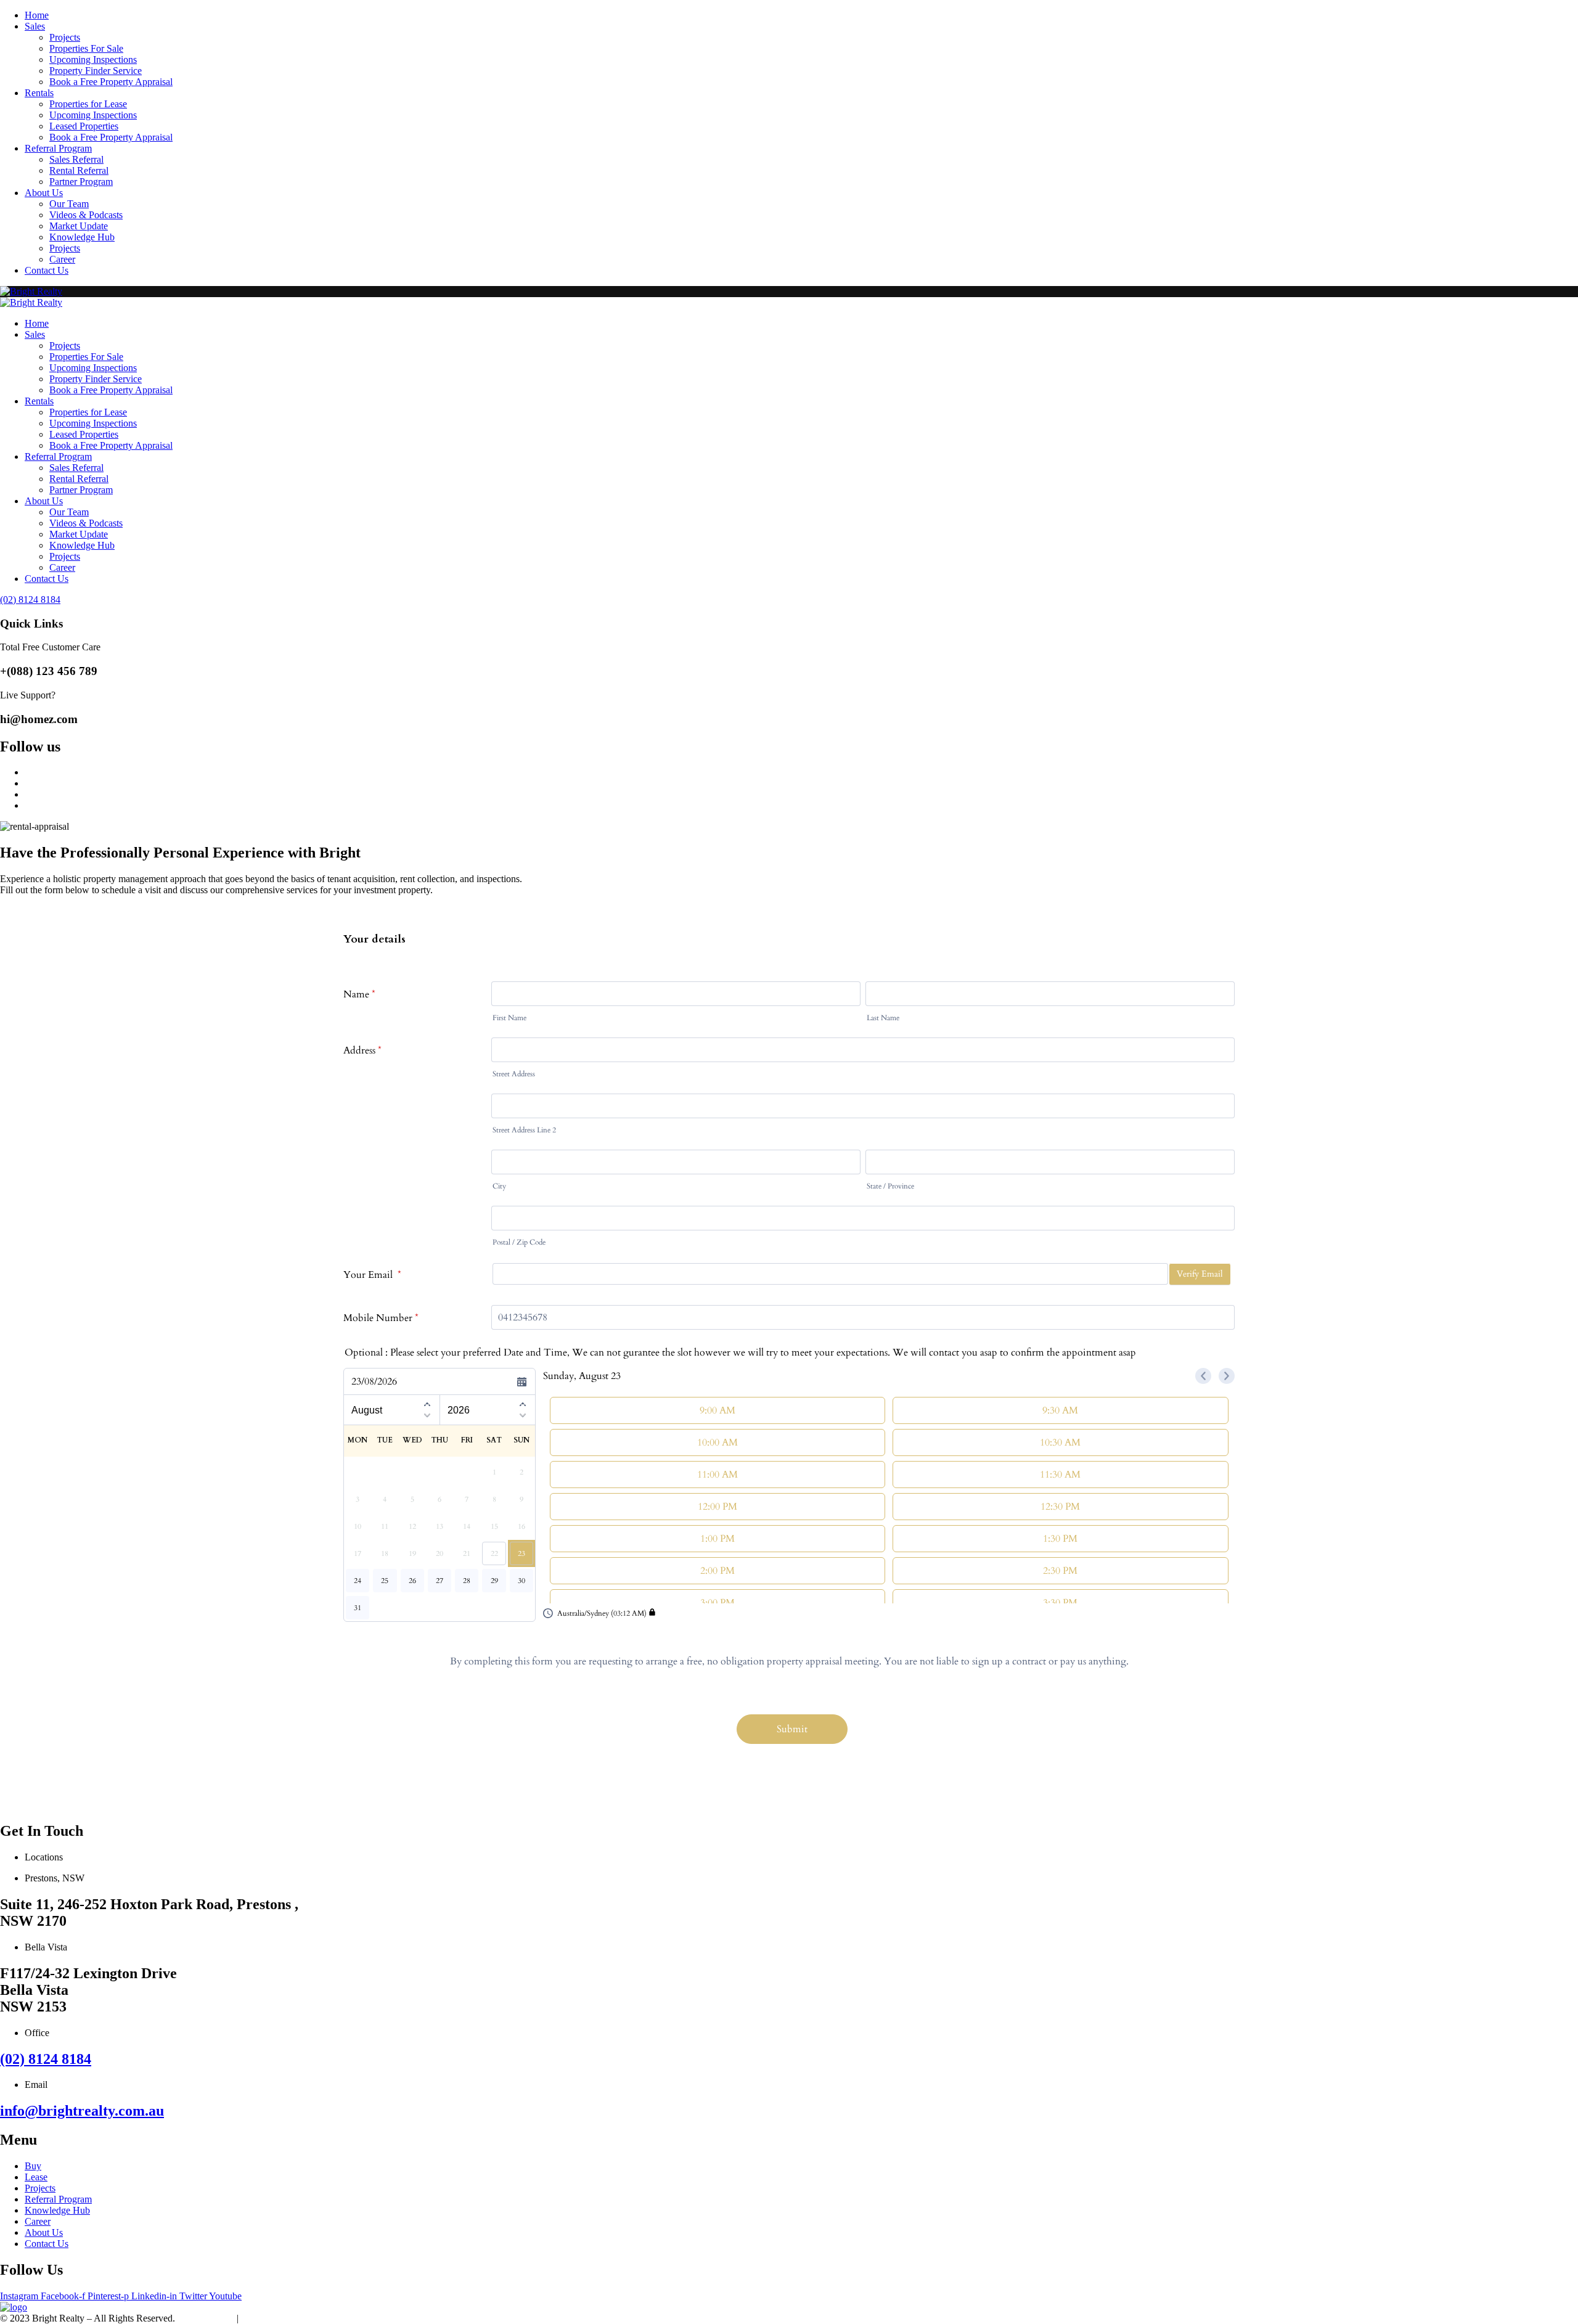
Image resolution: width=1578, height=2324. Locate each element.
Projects (65, 37)
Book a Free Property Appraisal (111, 82)
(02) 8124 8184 (46, 2059)
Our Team (69, 204)
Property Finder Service (96, 71)
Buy (33, 2166)
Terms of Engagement (284, 2318)
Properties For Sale (86, 48)
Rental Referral (79, 170)
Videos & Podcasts (86, 215)
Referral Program (58, 148)
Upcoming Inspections (93, 59)
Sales (35, 26)
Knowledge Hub (82, 237)
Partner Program (81, 182)
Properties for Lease (88, 104)
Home (37, 15)
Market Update (79, 226)
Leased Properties (84, 126)
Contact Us (47, 270)
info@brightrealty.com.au (82, 2111)
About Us (44, 193)
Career (62, 259)
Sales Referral (76, 159)
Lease (36, 2177)
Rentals (39, 93)
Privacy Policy (206, 2318)
